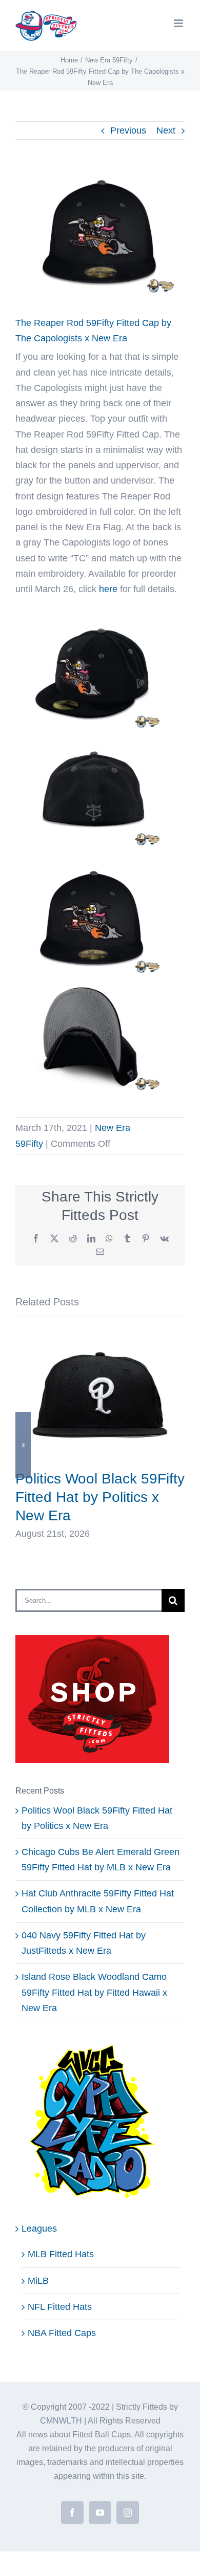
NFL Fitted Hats (60, 2307)
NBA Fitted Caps (62, 2333)
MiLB (38, 2281)
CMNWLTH (61, 2421)
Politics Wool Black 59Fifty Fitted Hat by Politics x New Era (100, 1497)
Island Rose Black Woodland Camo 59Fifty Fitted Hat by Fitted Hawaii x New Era (94, 1992)
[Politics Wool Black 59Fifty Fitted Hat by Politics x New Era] (100, 1336)
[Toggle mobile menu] (179, 23)
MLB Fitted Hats (61, 2254)
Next (166, 130)
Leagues (39, 2229)
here (108, 589)
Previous (128, 130)
